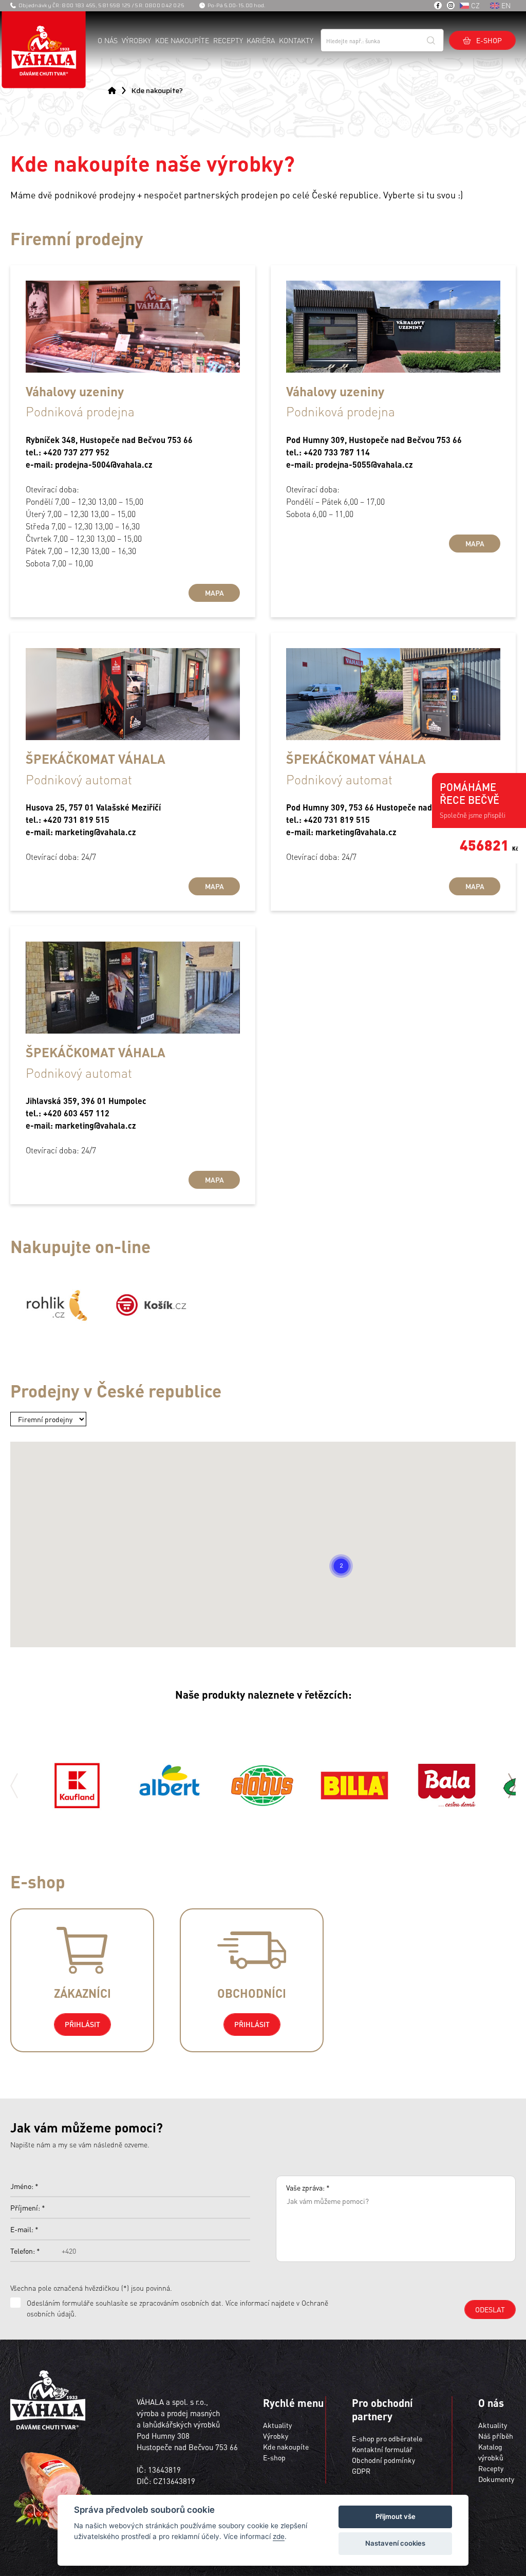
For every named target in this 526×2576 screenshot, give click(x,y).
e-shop (489, 40)
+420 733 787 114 (337, 452)
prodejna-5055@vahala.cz (364, 464)
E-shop (274, 2457)
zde (279, 2536)
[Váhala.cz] (44, 50)
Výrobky (136, 40)
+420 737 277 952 (76, 452)
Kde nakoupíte (182, 40)
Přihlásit (82, 2024)
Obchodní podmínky (383, 2460)
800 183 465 (79, 5)
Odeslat (490, 2309)
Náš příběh (496, 2436)
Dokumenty (496, 2479)
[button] (341, 1566)
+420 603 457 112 (76, 1113)
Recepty (228, 40)
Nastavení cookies (395, 2543)
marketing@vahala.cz (96, 832)
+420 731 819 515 (76, 820)
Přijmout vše (396, 2516)
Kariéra (261, 40)
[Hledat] (431, 40)
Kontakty (296, 40)
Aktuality (277, 2425)
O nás (108, 40)
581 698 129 (114, 5)
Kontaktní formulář (382, 2449)
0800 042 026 (165, 5)
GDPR (361, 2471)
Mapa (214, 593)
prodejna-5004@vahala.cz (104, 464)
